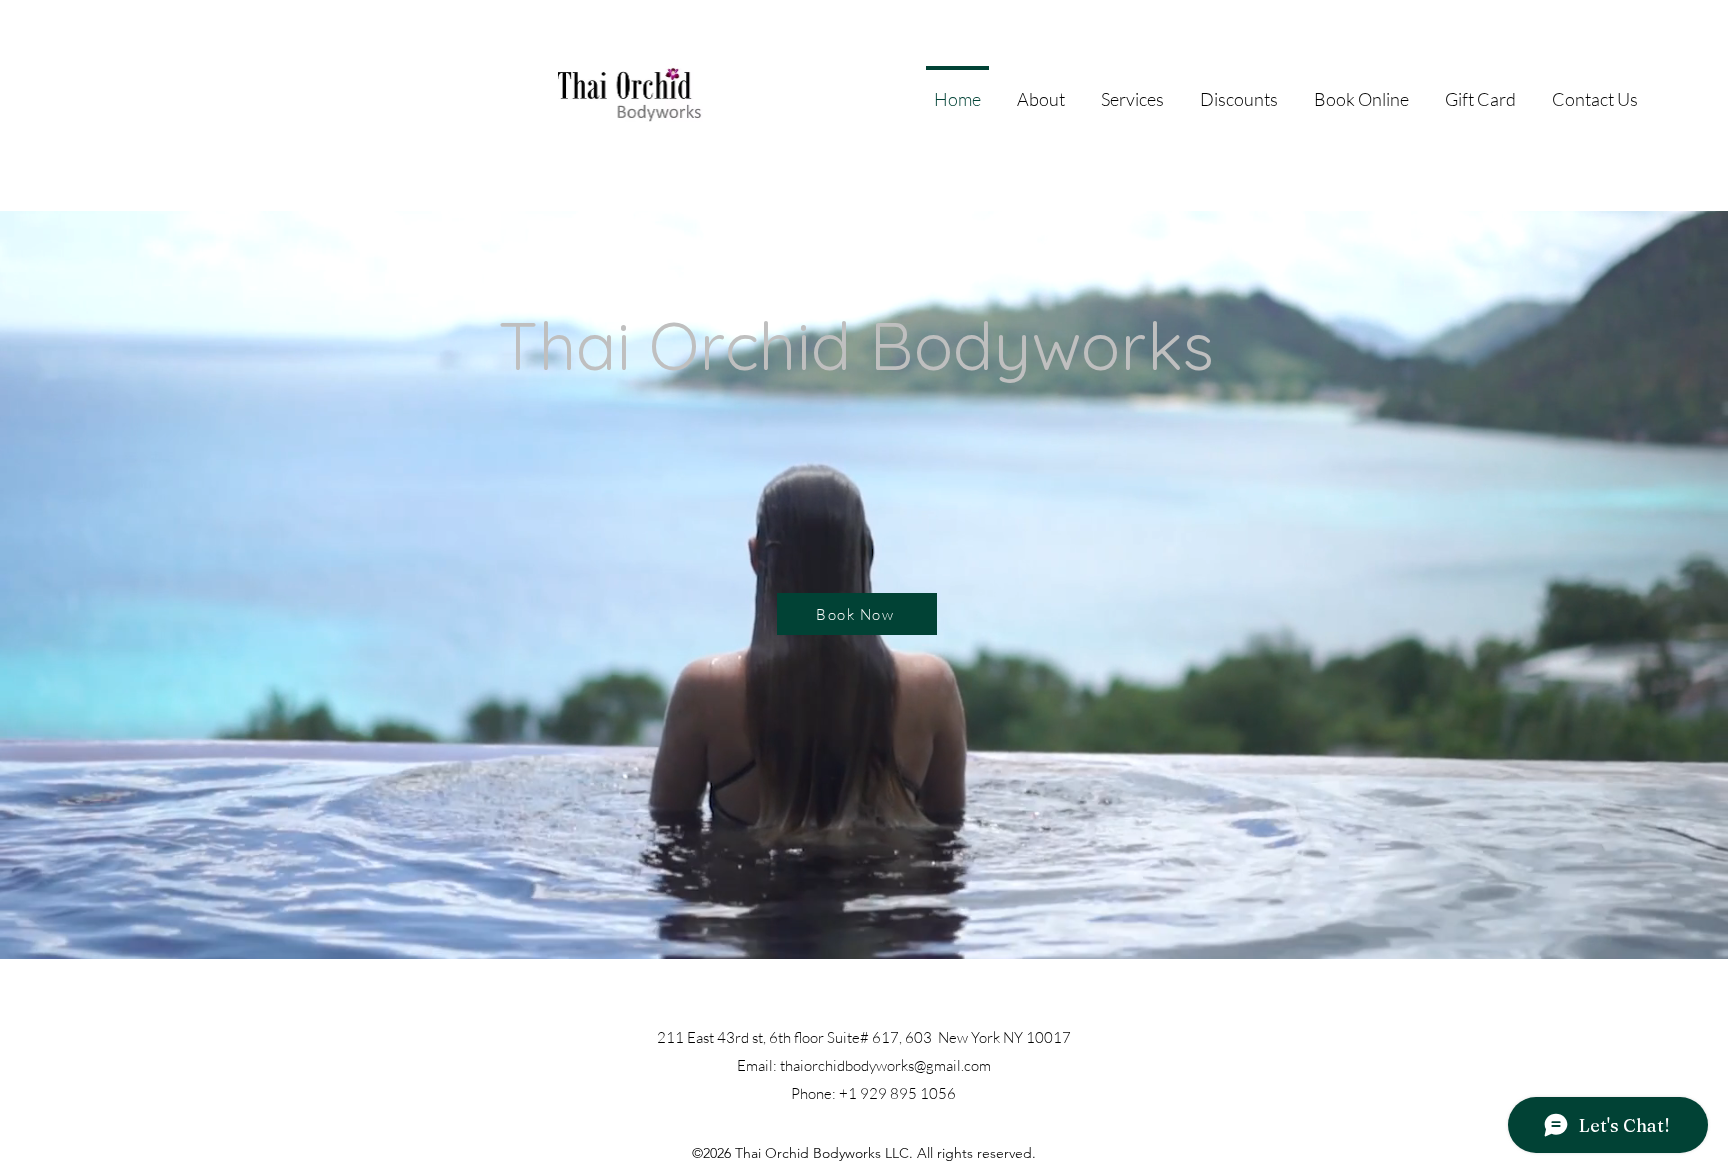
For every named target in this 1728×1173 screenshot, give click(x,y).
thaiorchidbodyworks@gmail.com (885, 1065)
